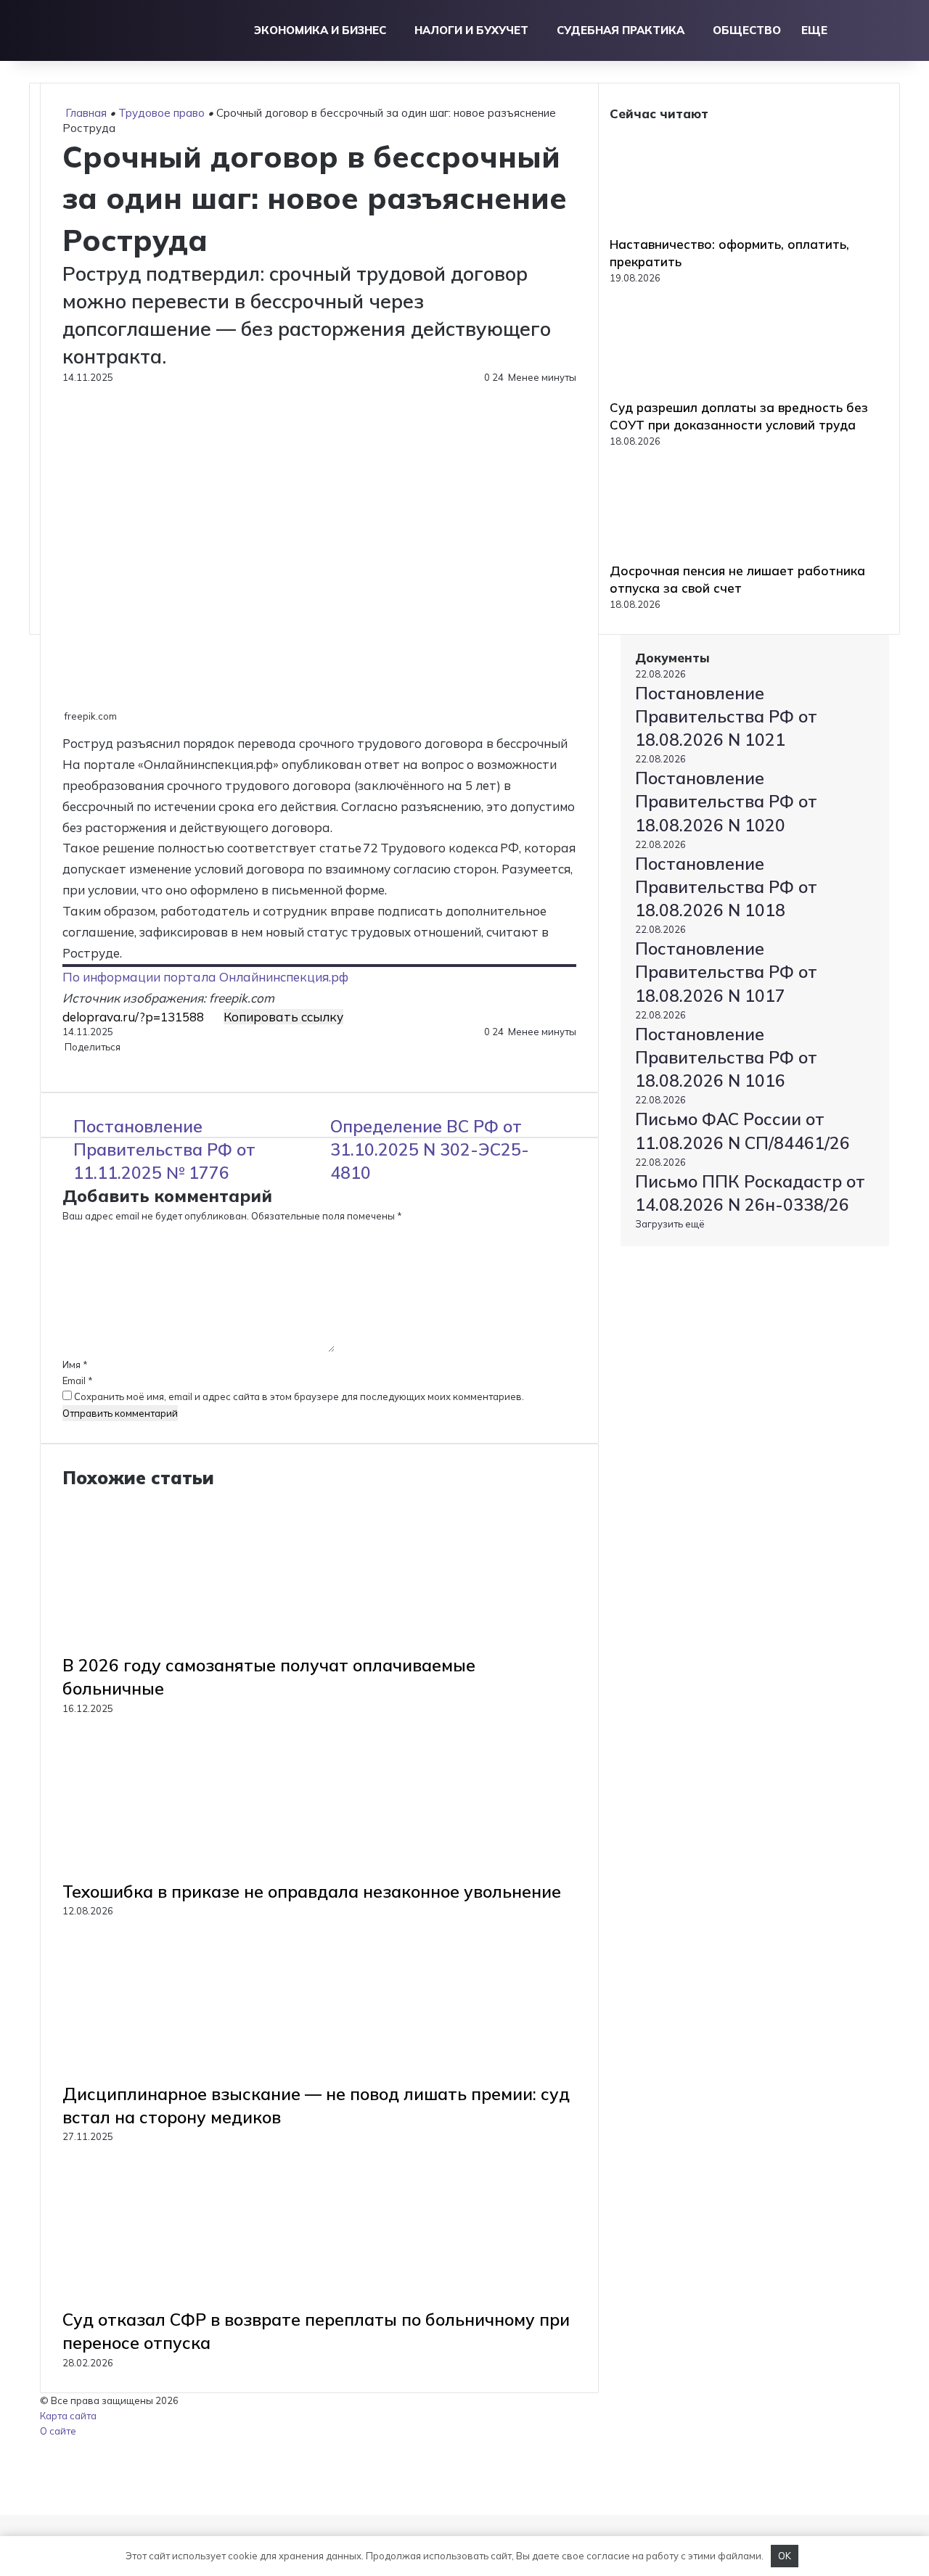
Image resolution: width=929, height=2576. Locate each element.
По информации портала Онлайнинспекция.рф (205, 977)
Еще (814, 30)
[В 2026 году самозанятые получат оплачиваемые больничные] (204, 1646)
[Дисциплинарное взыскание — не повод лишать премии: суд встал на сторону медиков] (204, 2075)
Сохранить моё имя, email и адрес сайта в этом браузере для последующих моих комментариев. (299, 1396)
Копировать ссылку (283, 1017)
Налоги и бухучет (471, 30)
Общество (747, 30)
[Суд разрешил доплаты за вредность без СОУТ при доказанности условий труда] (689, 391)
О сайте (58, 2431)
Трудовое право (161, 113)
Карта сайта (68, 2416)
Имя (75, 1365)
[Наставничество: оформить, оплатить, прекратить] (689, 228)
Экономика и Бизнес (320, 30)
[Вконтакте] (64, 1062)
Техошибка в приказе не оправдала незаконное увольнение (312, 1892)
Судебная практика (621, 30)
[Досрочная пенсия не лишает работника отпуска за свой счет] (689, 554)
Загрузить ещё (670, 1224)
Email (78, 1380)
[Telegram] (68, 1062)
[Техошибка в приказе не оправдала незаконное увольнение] (204, 1872)
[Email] (70, 1062)
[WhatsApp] (66, 1062)
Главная (85, 113)
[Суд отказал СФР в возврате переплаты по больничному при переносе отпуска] (204, 2300)
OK (785, 2556)
